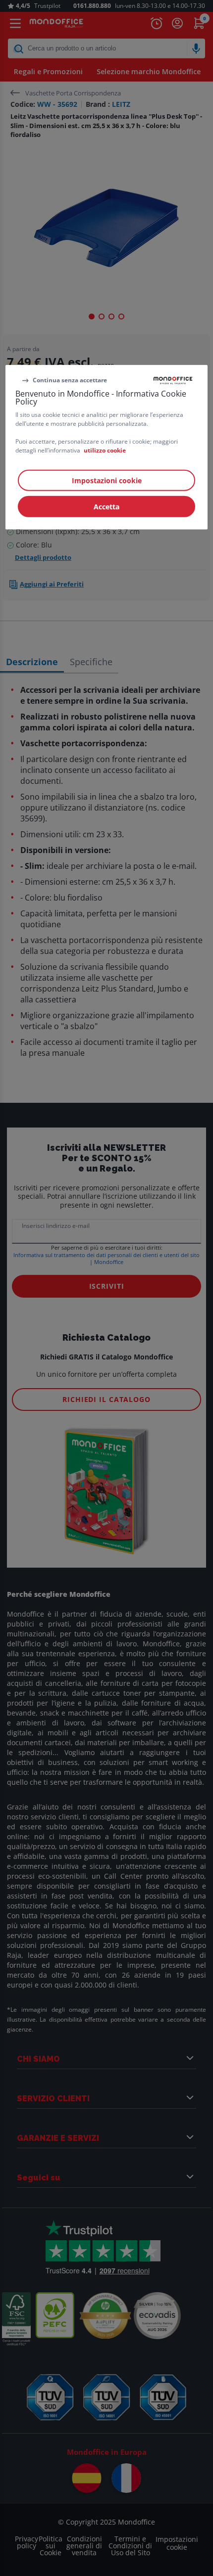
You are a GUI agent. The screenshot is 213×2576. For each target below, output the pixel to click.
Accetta (106, 507)
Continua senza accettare (70, 380)
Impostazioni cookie (107, 480)
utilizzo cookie (105, 450)
